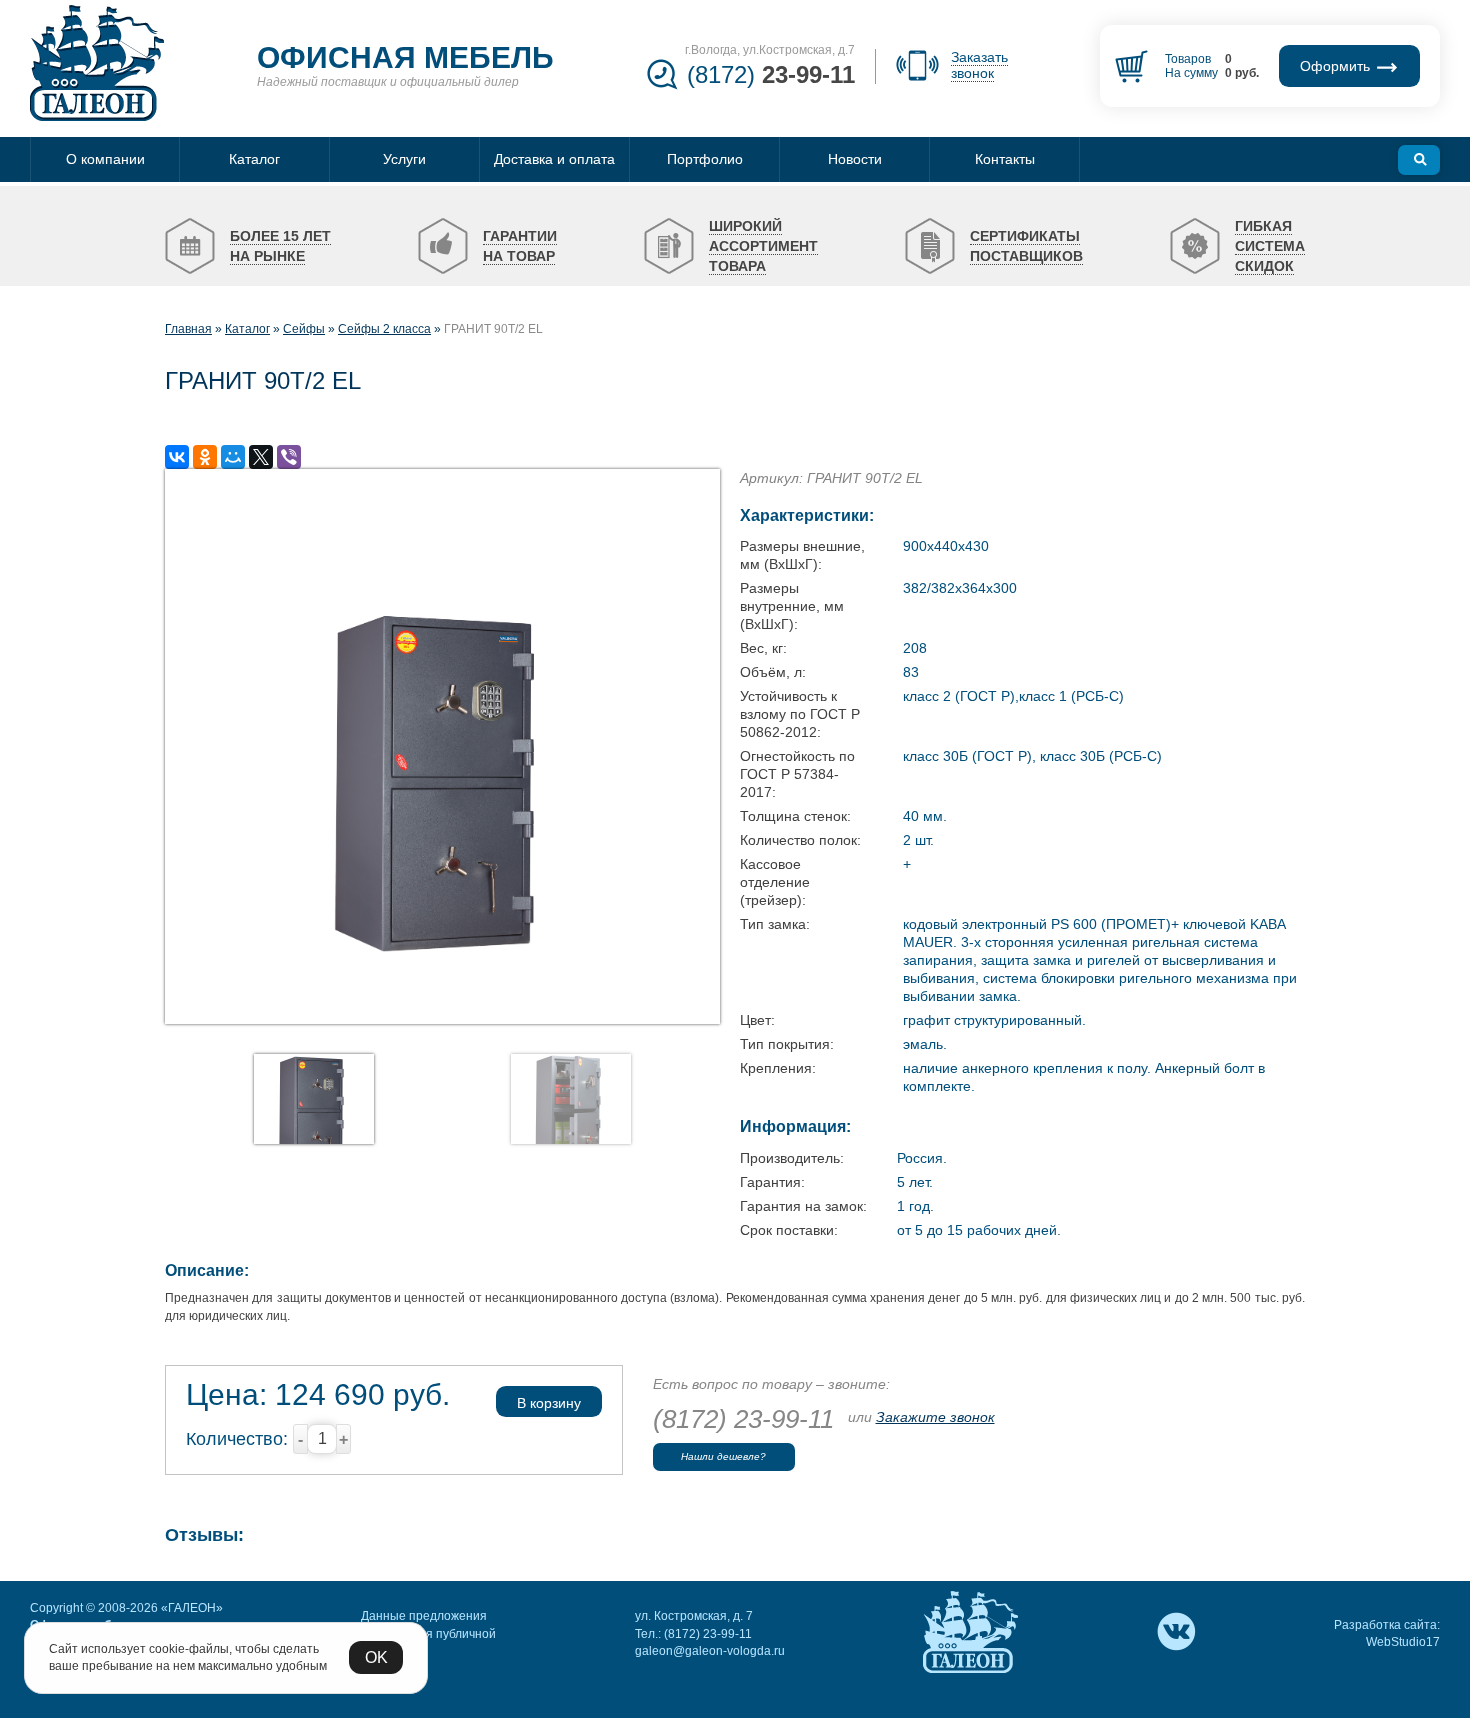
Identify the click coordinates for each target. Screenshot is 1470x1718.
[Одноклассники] (205, 457)
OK (376, 1657)
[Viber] (289, 457)
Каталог (247, 329)
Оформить (1337, 66)
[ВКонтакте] (177, 457)
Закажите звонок (935, 1417)
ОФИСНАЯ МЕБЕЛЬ (405, 57)
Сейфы (304, 329)
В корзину (549, 1403)
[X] (261, 457)
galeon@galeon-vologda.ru (710, 1651)
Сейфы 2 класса (384, 329)
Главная (188, 329)
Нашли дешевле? (723, 1456)
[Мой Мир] (233, 457)
